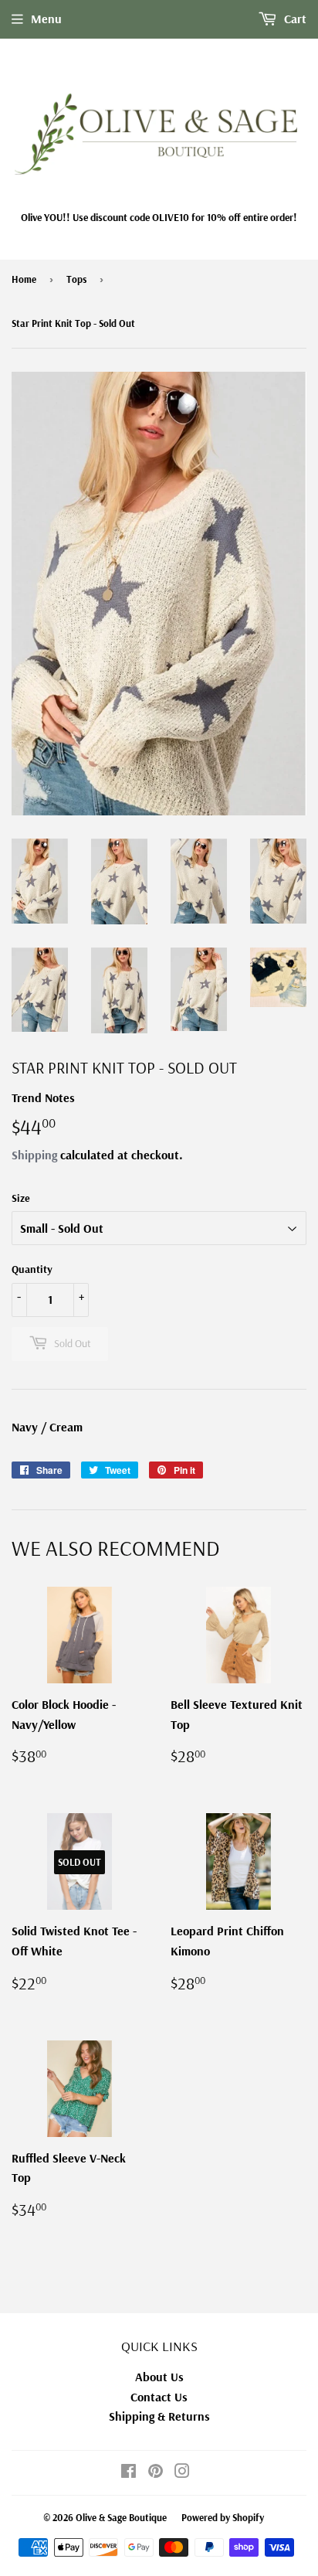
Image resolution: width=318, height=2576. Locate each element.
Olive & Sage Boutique (121, 2517)
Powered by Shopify (223, 2517)
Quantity (32, 1269)
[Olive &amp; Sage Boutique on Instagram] (182, 2472)
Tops (76, 279)
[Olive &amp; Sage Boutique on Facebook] (129, 2472)
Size (21, 1198)
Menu (46, 19)
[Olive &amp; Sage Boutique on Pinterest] (156, 2472)
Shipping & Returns (159, 2416)
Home (24, 279)
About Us (159, 2377)
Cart (294, 19)
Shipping (34, 1155)
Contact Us (159, 2397)
